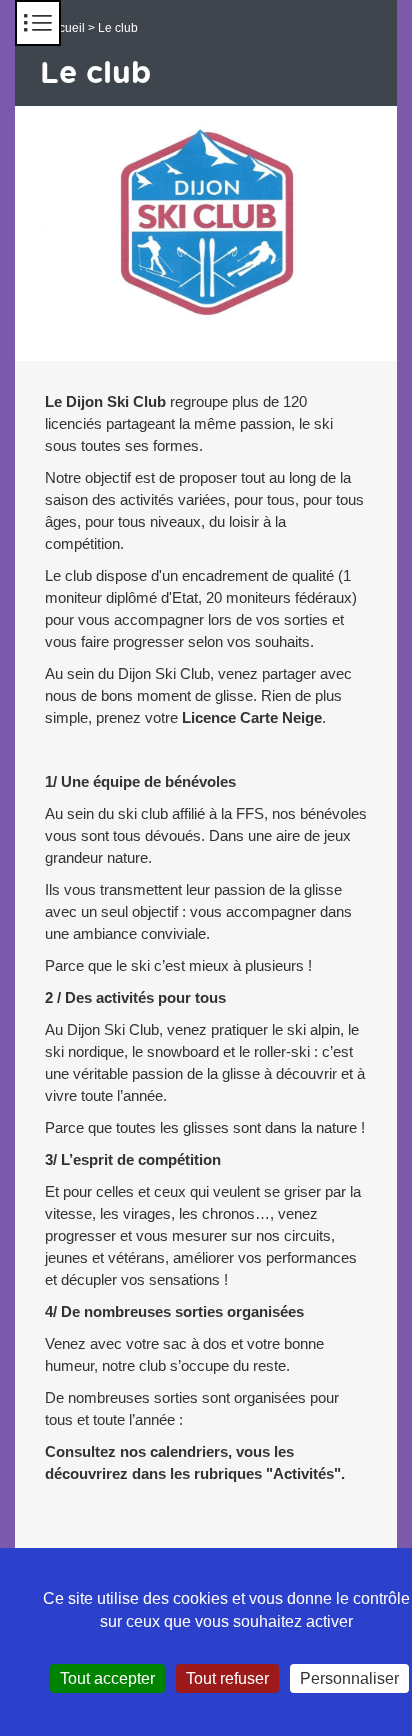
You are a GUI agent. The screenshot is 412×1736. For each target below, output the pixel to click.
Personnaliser (349, 1678)
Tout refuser (227, 1678)
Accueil (65, 28)
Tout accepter (107, 1678)
